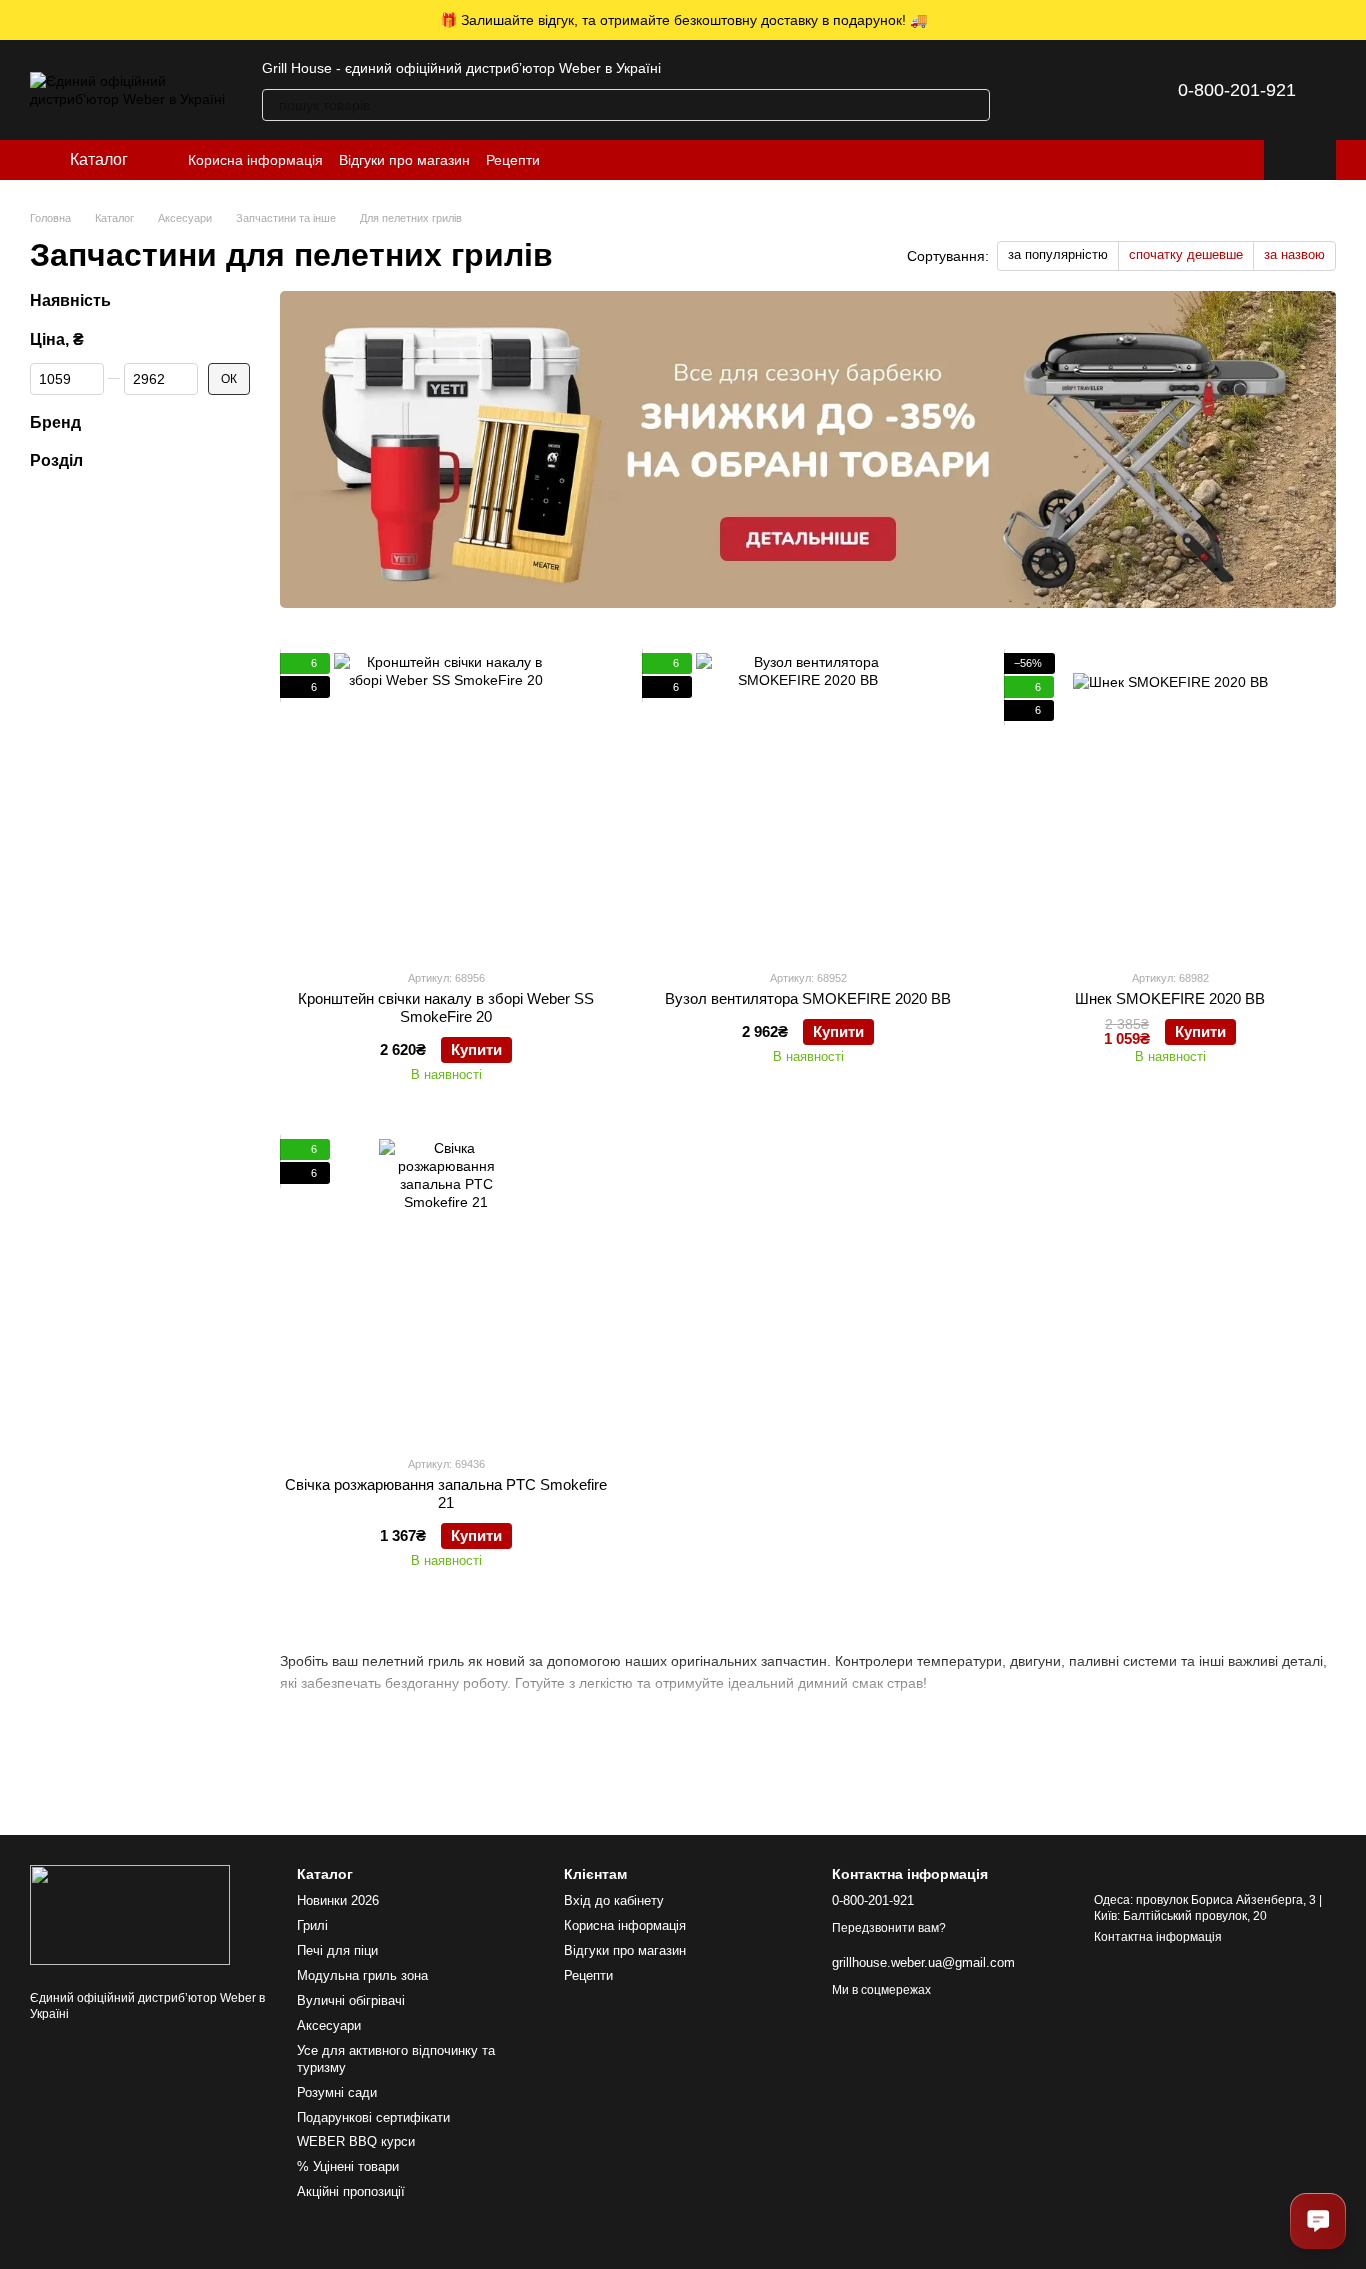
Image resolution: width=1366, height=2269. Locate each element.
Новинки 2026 (338, 1900)
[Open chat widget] (1318, 2221)
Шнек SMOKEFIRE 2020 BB (1170, 998)
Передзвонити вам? (889, 1928)
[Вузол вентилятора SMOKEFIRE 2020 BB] (808, 803)
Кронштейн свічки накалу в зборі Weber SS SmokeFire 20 (446, 1007)
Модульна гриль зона (362, 1975)
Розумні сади (337, 2092)
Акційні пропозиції (351, 2191)
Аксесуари (329, 2025)
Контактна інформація (1158, 1937)
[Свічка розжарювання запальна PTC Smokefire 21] (446, 1289)
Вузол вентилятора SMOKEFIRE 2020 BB (808, 998)
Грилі (312, 1925)
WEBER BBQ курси (356, 2141)
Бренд (55, 421)
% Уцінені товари (348, 2166)
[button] (1350, 20)
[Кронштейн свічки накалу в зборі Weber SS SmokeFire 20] (446, 803)
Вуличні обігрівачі (351, 2000)
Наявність (70, 300)
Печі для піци (337, 1950)
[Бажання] (1090, 90)
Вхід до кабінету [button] (614, 1900)
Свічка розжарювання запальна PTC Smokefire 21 (446, 1493)
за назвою (1294, 254)
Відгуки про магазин (404, 160)
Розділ (56, 460)
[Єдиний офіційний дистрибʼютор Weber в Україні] (130, 1914)
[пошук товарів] (974, 105)
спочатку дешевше (1186, 254)
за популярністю (1058, 254)
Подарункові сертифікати (373, 2117)
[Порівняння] (1038, 90)
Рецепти (513, 160)
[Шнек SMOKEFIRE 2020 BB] (1170, 803)
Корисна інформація (255, 160)
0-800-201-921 (1237, 90)
